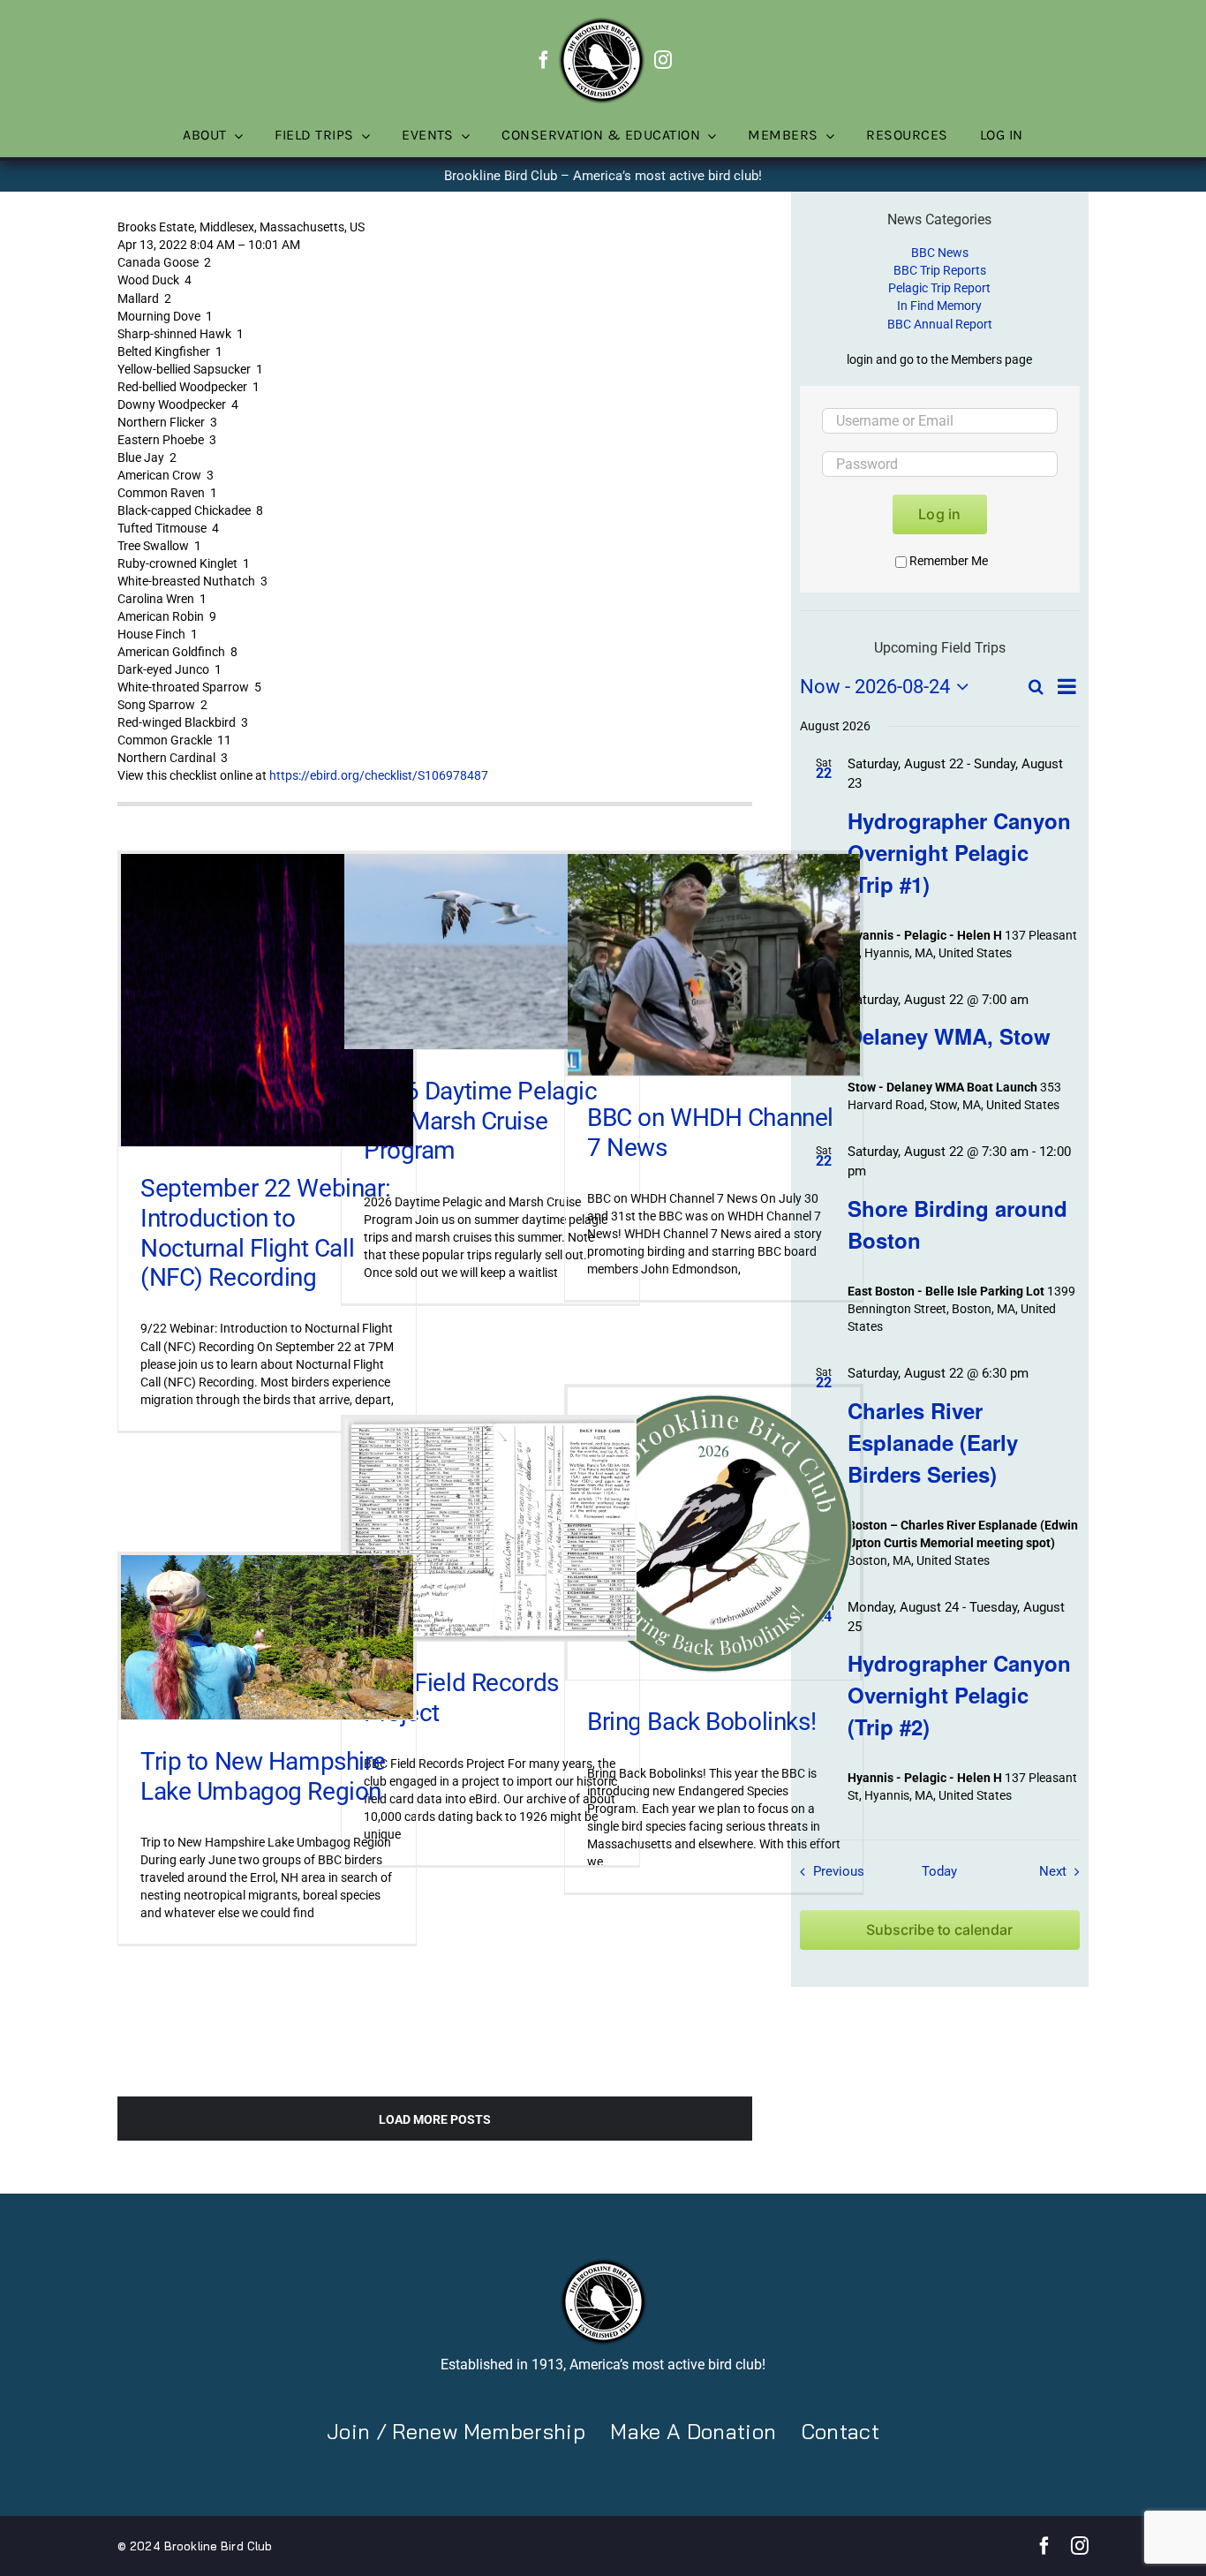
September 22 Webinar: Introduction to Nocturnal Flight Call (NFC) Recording (265, 1233)
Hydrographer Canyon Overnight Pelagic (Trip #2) (959, 1695)
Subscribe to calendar (939, 1930)
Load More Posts (435, 2119)
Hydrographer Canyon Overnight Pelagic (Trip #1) (959, 852)
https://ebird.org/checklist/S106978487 (379, 775)
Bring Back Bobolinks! (701, 1722)
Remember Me (949, 561)
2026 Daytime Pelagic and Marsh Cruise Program (481, 1121)
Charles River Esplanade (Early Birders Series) (933, 1442)
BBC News (940, 253)
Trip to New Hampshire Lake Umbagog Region (263, 1776)
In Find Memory (939, 306)
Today (939, 1871)
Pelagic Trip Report (939, 288)
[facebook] (544, 60)
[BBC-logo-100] (601, 22)
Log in (939, 514)
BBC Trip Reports (940, 270)
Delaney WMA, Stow (949, 1036)
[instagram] (663, 60)
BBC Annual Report (940, 324)
